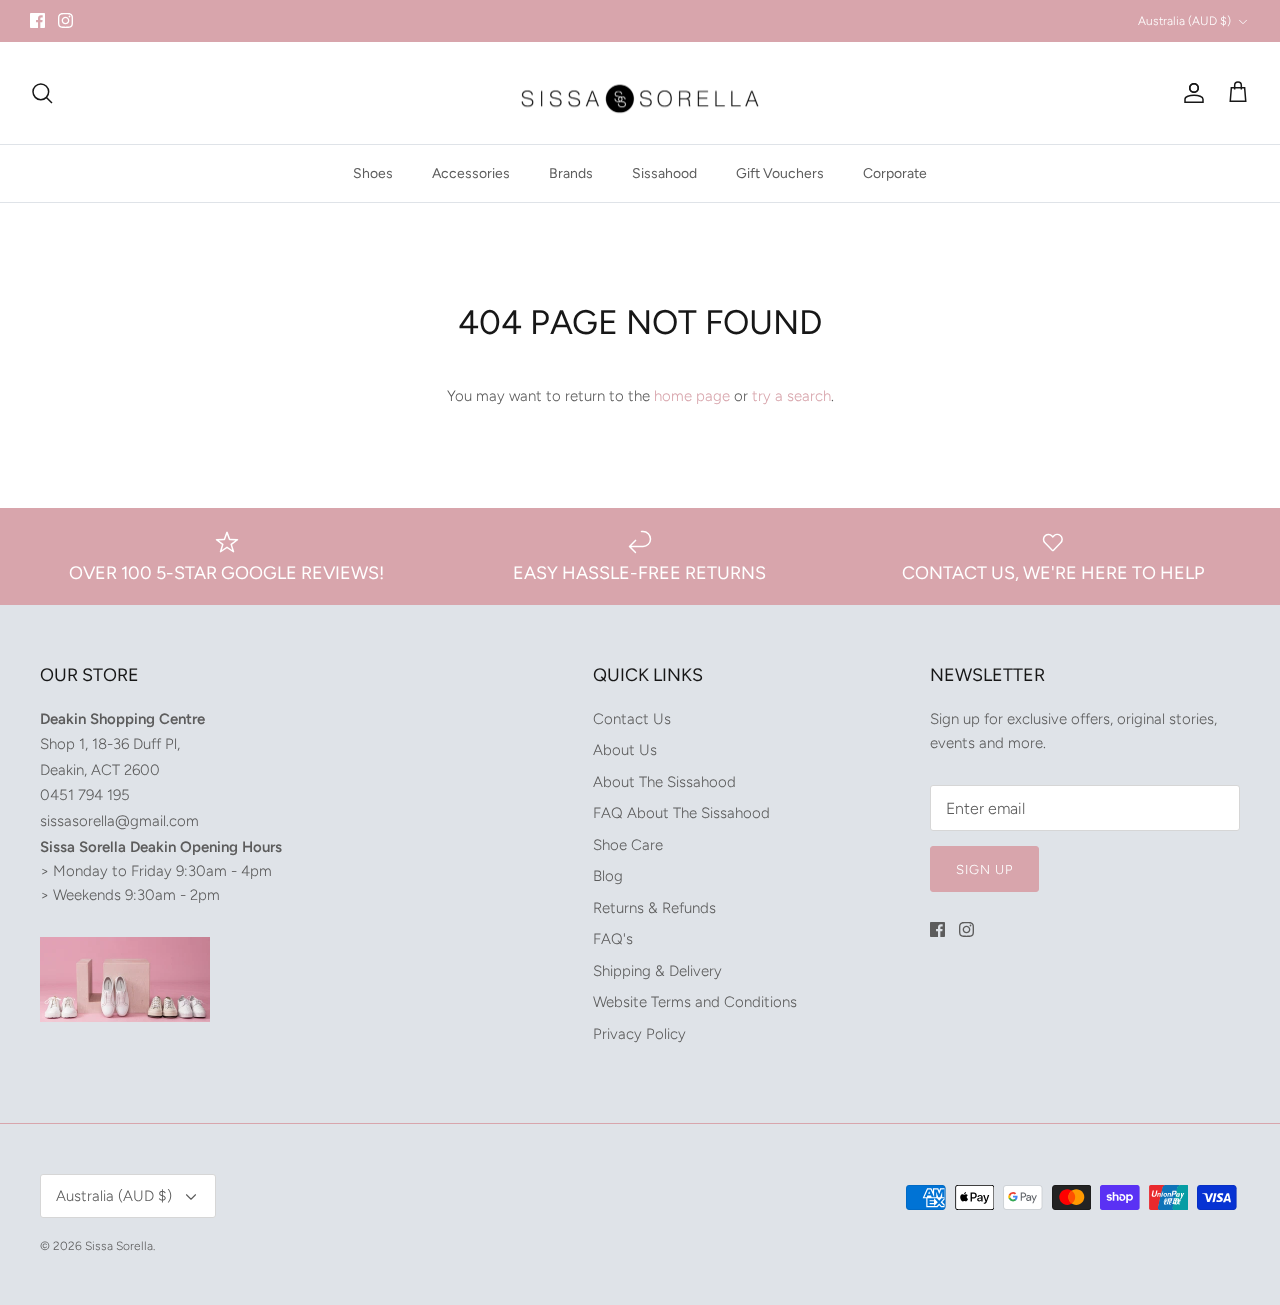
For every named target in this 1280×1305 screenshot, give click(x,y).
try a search (791, 396)
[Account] (1190, 93)
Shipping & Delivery (657, 971)
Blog (608, 876)
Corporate (895, 173)
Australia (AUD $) (1184, 21)
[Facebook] (37, 20)
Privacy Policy (639, 1034)
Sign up (984, 869)
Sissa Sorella (119, 1246)
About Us (625, 750)
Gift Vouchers (780, 173)
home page (692, 396)
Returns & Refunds (654, 908)
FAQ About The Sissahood (681, 813)
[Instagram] (65, 20)
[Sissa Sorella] (640, 93)
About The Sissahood (664, 782)
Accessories (471, 173)
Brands (571, 173)
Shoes (373, 173)
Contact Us (632, 719)
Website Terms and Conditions (695, 1002)
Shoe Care (628, 845)
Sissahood (664, 173)
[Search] (42, 93)
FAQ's (613, 939)
